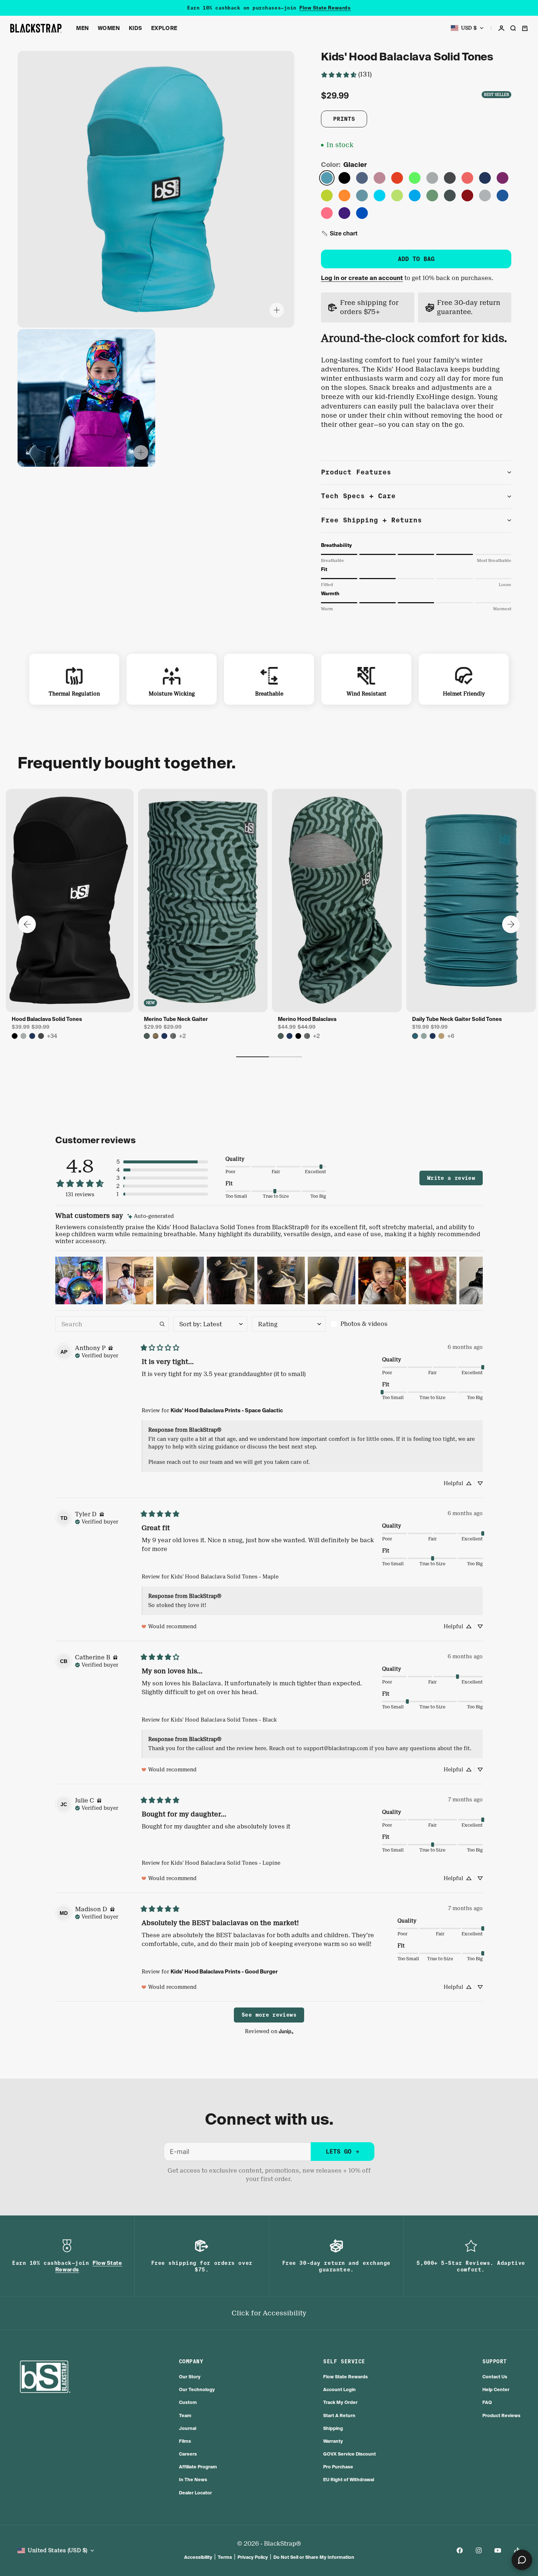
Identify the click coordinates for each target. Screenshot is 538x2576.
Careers (188, 2454)
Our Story (190, 2377)
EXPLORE (164, 28)
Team (185, 2415)
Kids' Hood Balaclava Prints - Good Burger (224, 1972)
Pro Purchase (338, 2467)
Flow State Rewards (325, 8)
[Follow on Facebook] (460, 2550)
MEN (83, 28)
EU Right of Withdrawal (349, 2480)
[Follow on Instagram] (479, 2550)
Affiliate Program (198, 2467)
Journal (188, 2428)
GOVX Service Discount (350, 2454)
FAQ (487, 2402)
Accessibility (198, 2557)
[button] (339, 233)
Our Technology (197, 2389)
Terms (225, 2557)
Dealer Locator (195, 2493)
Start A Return (339, 2415)
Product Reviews (501, 2415)
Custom (188, 2402)
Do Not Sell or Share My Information (314, 2557)
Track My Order (340, 2402)
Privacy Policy (253, 2557)
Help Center (496, 2389)
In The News (193, 2480)
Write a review (451, 1178)
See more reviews (269, 2015)
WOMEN (109, 28)
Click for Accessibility (269, 2313)
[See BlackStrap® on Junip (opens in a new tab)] (286, 2031)
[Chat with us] (522, 2560)
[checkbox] (367, 1324)
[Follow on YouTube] (498, 2550)
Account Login (339, 2389)
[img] (151, 1216)
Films (185, 2441)
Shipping (333, 2428)
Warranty (333, 2441)
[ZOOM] (277, 310)
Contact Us (495, 2377)
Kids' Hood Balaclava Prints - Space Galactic (227, 1410)
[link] (346, 74)
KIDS (136, 28)
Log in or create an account (362, 278)
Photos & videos (364, 1324)
